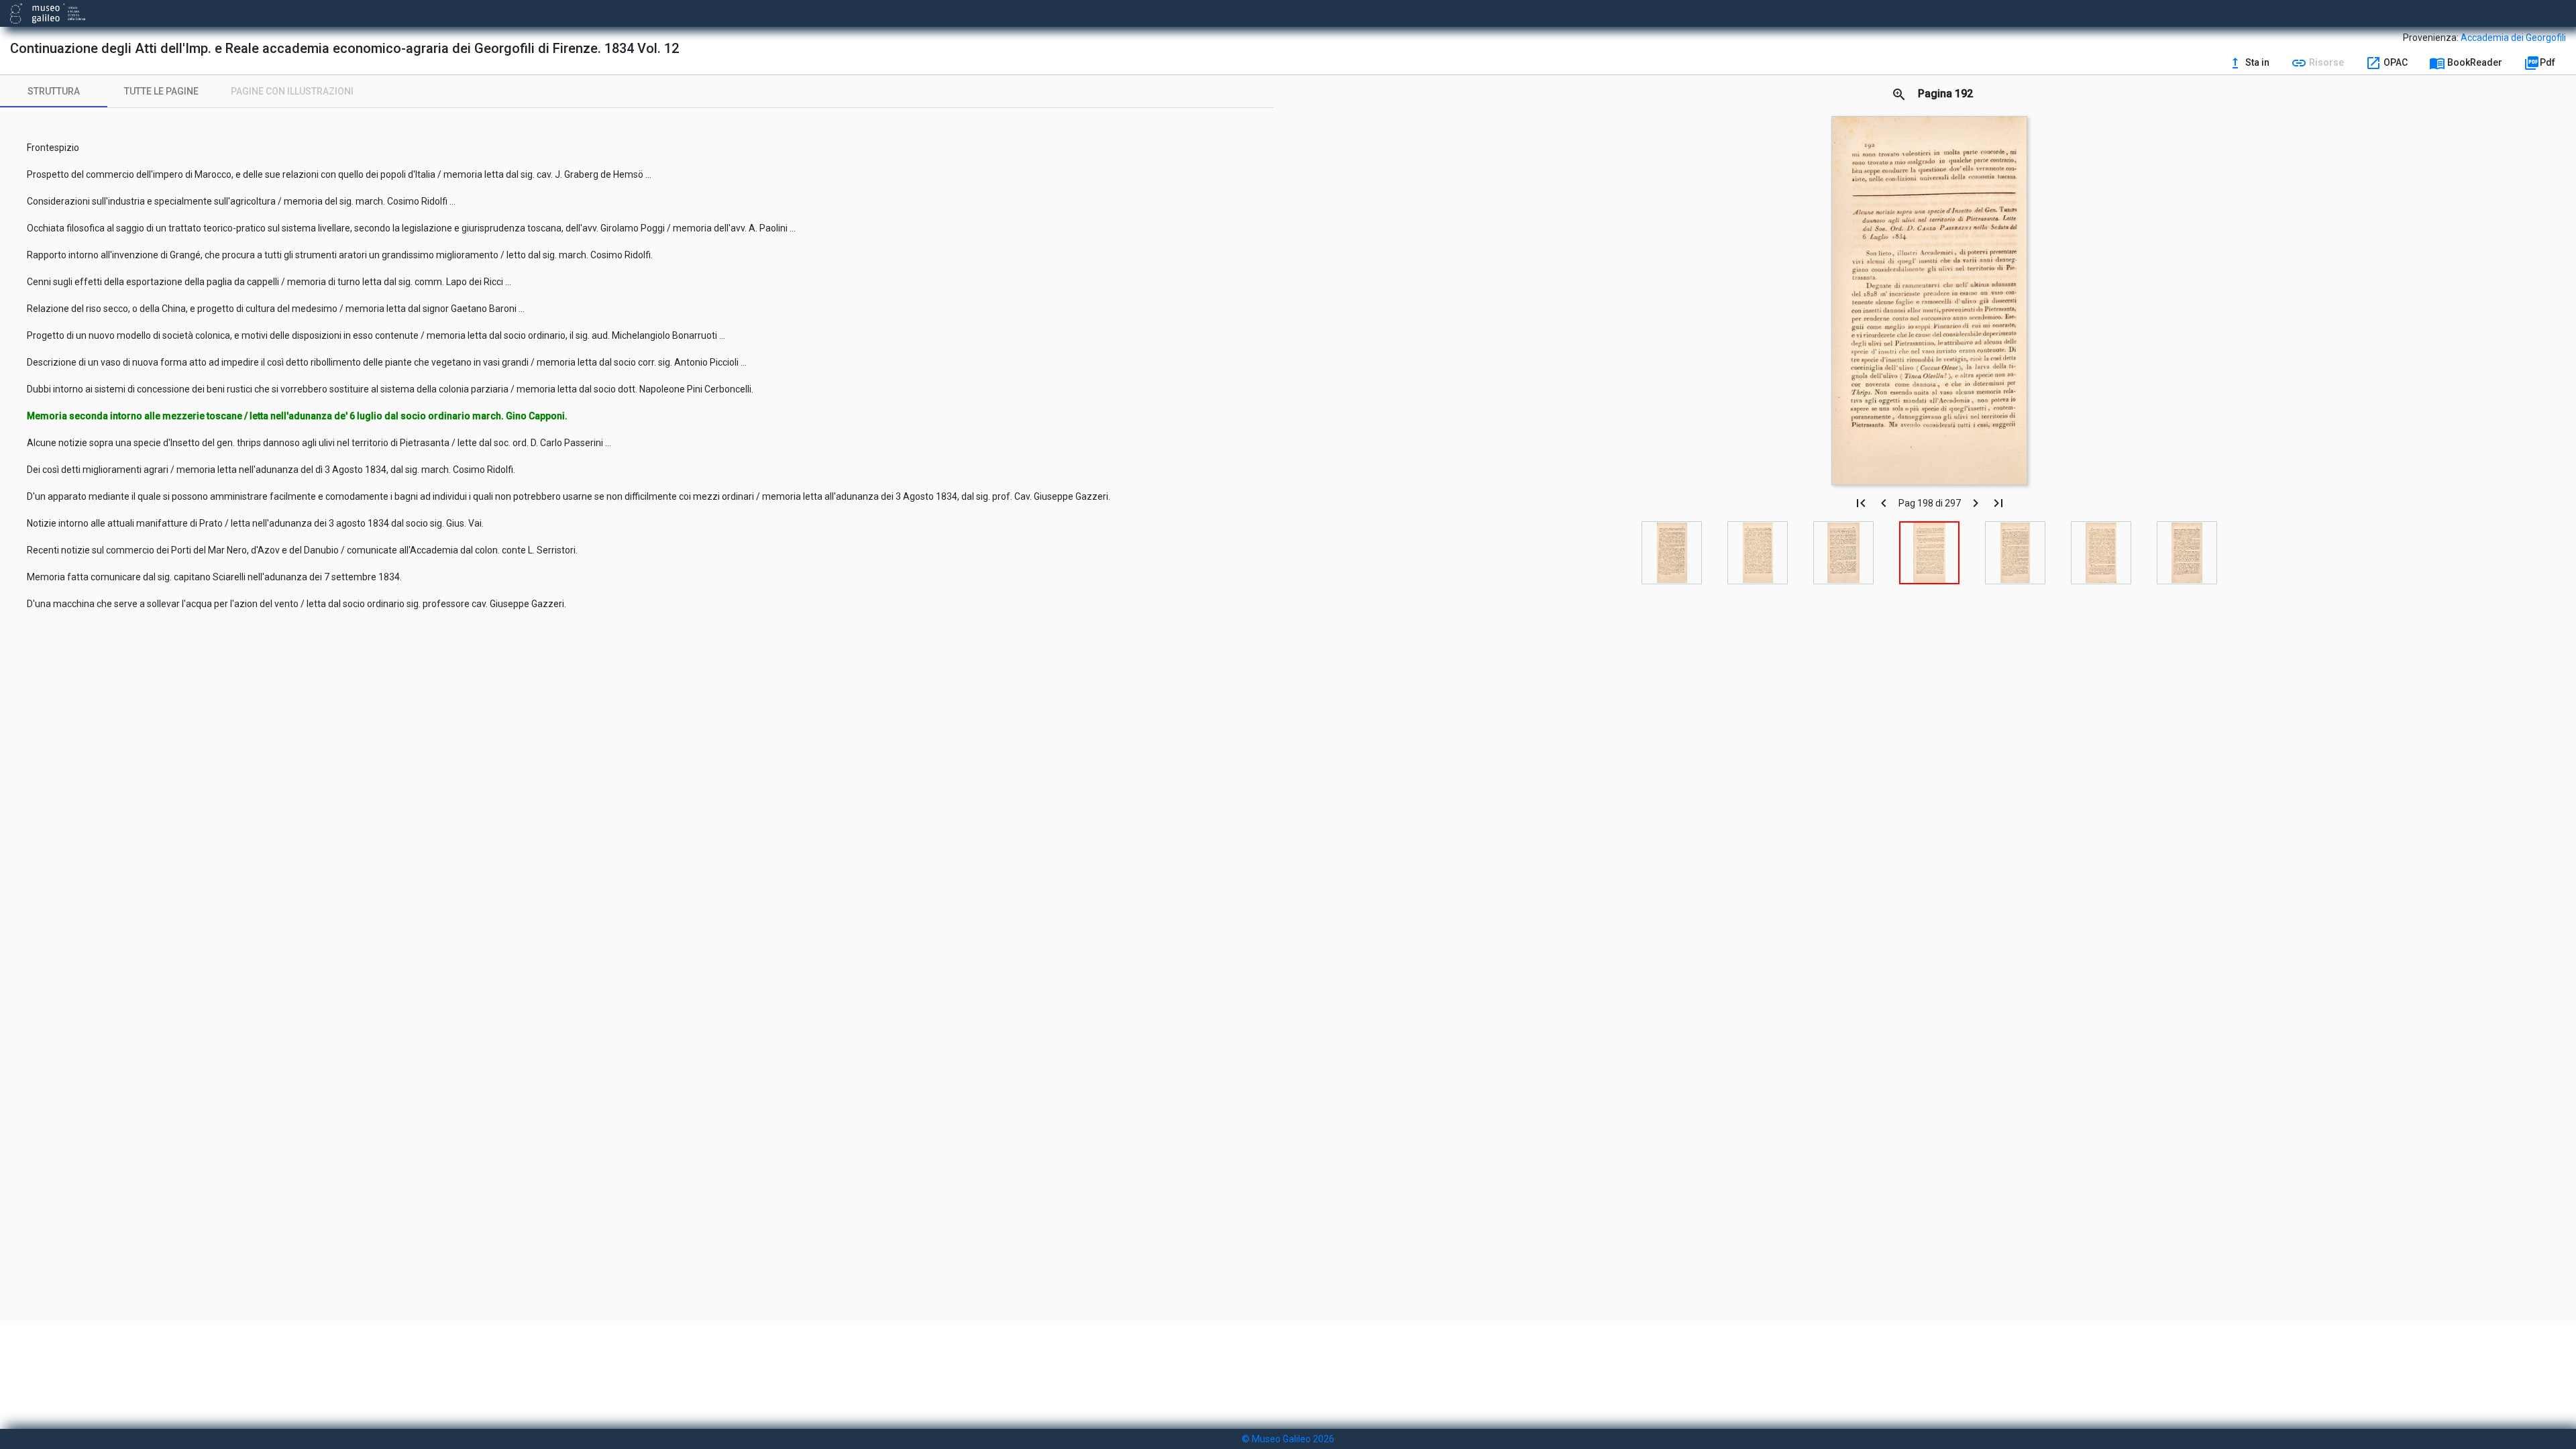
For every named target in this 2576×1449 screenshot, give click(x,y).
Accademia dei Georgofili (2513, 38)
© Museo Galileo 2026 (1288, 1439)
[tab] (54, 91)
